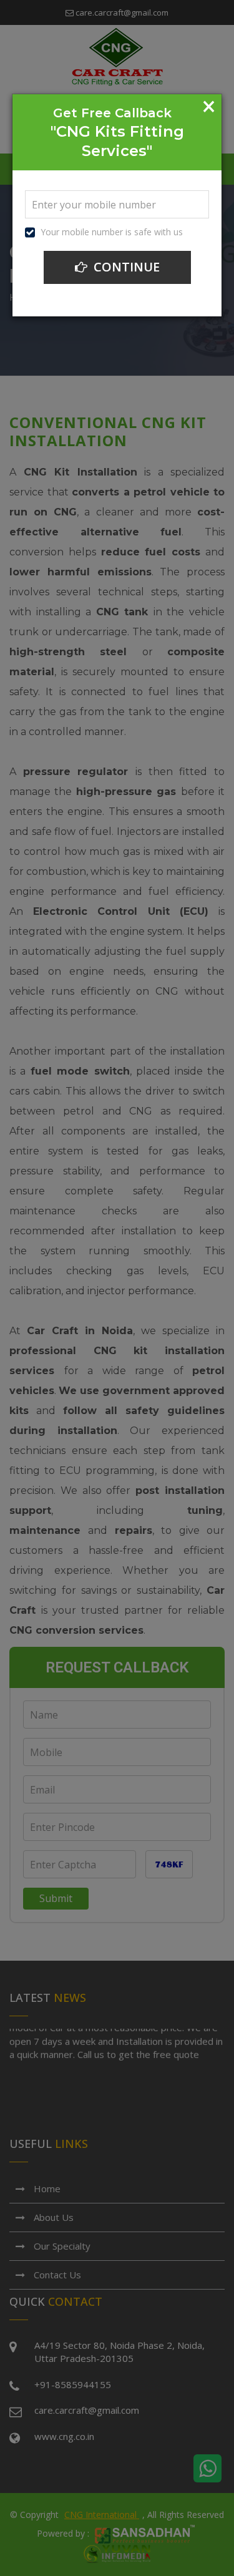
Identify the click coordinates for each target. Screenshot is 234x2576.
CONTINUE (125, 267)
